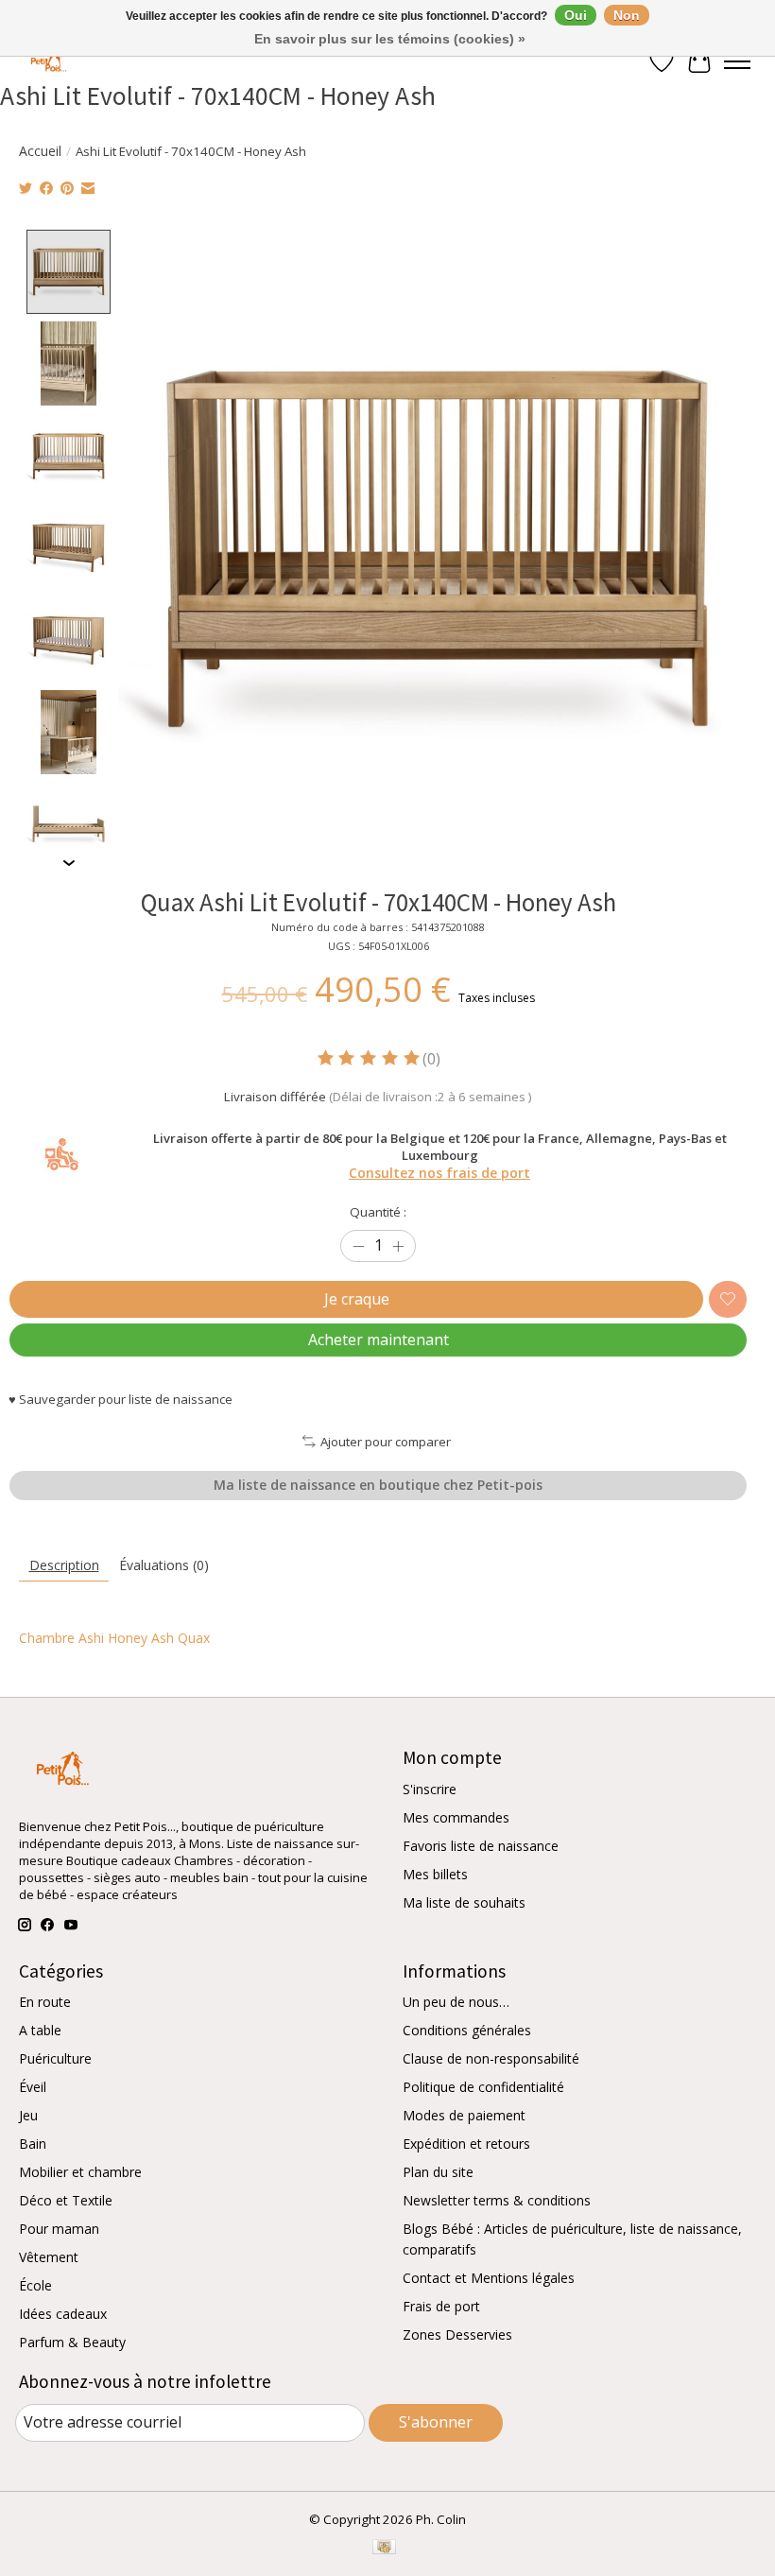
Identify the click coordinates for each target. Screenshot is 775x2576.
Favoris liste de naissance (481, 1846)
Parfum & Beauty (72, 2342)
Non (627, 15)
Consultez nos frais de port (439, 1173)
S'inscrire (430, 1789)
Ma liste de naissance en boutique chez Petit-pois (378, 1485)
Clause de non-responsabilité (491, 2058)
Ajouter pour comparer (385, 1442)
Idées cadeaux (63, 2314)
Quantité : (378, 1212)
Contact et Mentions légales (489, 2278)
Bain (33, 2144)
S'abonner (436, 2422)
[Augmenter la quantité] (398, 1246)
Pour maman (59, 2229)
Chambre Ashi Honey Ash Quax (114, 1638)
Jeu (28, 2115)
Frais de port (441, 2306)
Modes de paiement (464, 2115)
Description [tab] (64, 1565)
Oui (576, 15)
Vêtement (49, 2257)
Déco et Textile (66, 2200)
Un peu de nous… (456, 2002)
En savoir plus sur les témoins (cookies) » (390, 39)
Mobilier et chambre (80, 2172)
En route (45, 2002)
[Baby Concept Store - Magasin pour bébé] (46, 62)
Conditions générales (467, 2030)
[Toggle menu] (737, 61)
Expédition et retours (466, 2144)
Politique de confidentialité (483, 2087)
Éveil (33, 2087)
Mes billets (435, 1874)
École (35, 2285)
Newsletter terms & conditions (497, 2200)
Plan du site (438, 2172)
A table (40, 2030)
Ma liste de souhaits (464, 1902)
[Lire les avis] (370, 1058)
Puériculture (55, 2058)
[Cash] (384, 2549)
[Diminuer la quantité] (358, 1246)
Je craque (357, 1299)
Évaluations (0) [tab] (164, 1565)
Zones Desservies (457, 2334)
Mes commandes (456, 1817)
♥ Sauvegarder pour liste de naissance (121, 1399)
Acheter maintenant (379, 1340)
